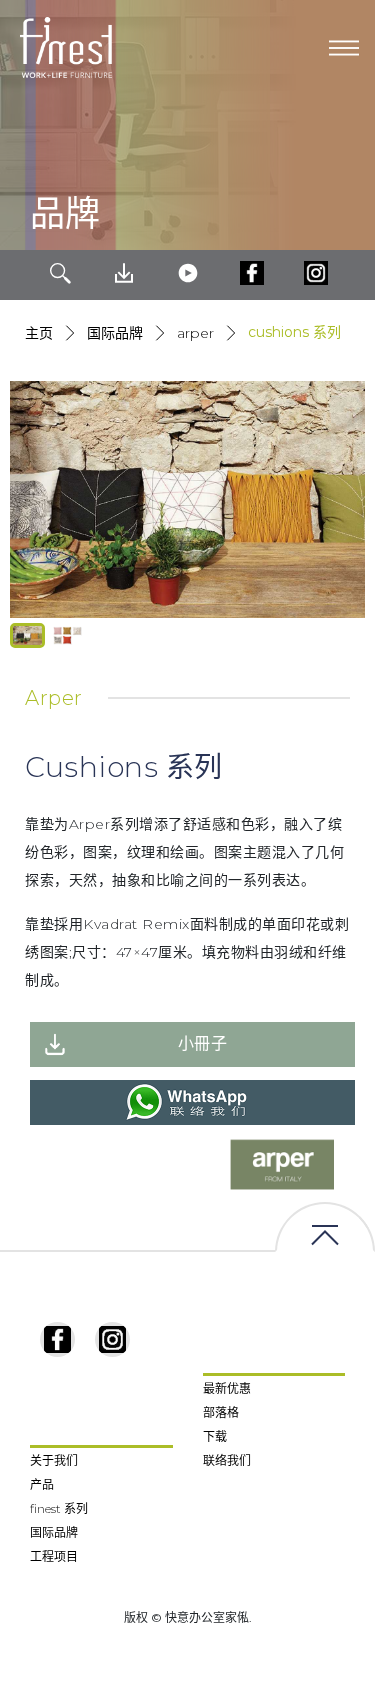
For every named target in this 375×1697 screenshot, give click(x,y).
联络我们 (227, 1460)
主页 (39, 333)
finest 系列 (59, 1508)
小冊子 (203, 1043)
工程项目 (54, 1556)
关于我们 (54, 1460)
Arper (195, 333)
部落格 (221, 1412)
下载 (215, 1436)
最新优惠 (227, 1388)
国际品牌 (115, 333)
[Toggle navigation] (344, 48)
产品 (42, 1484)
